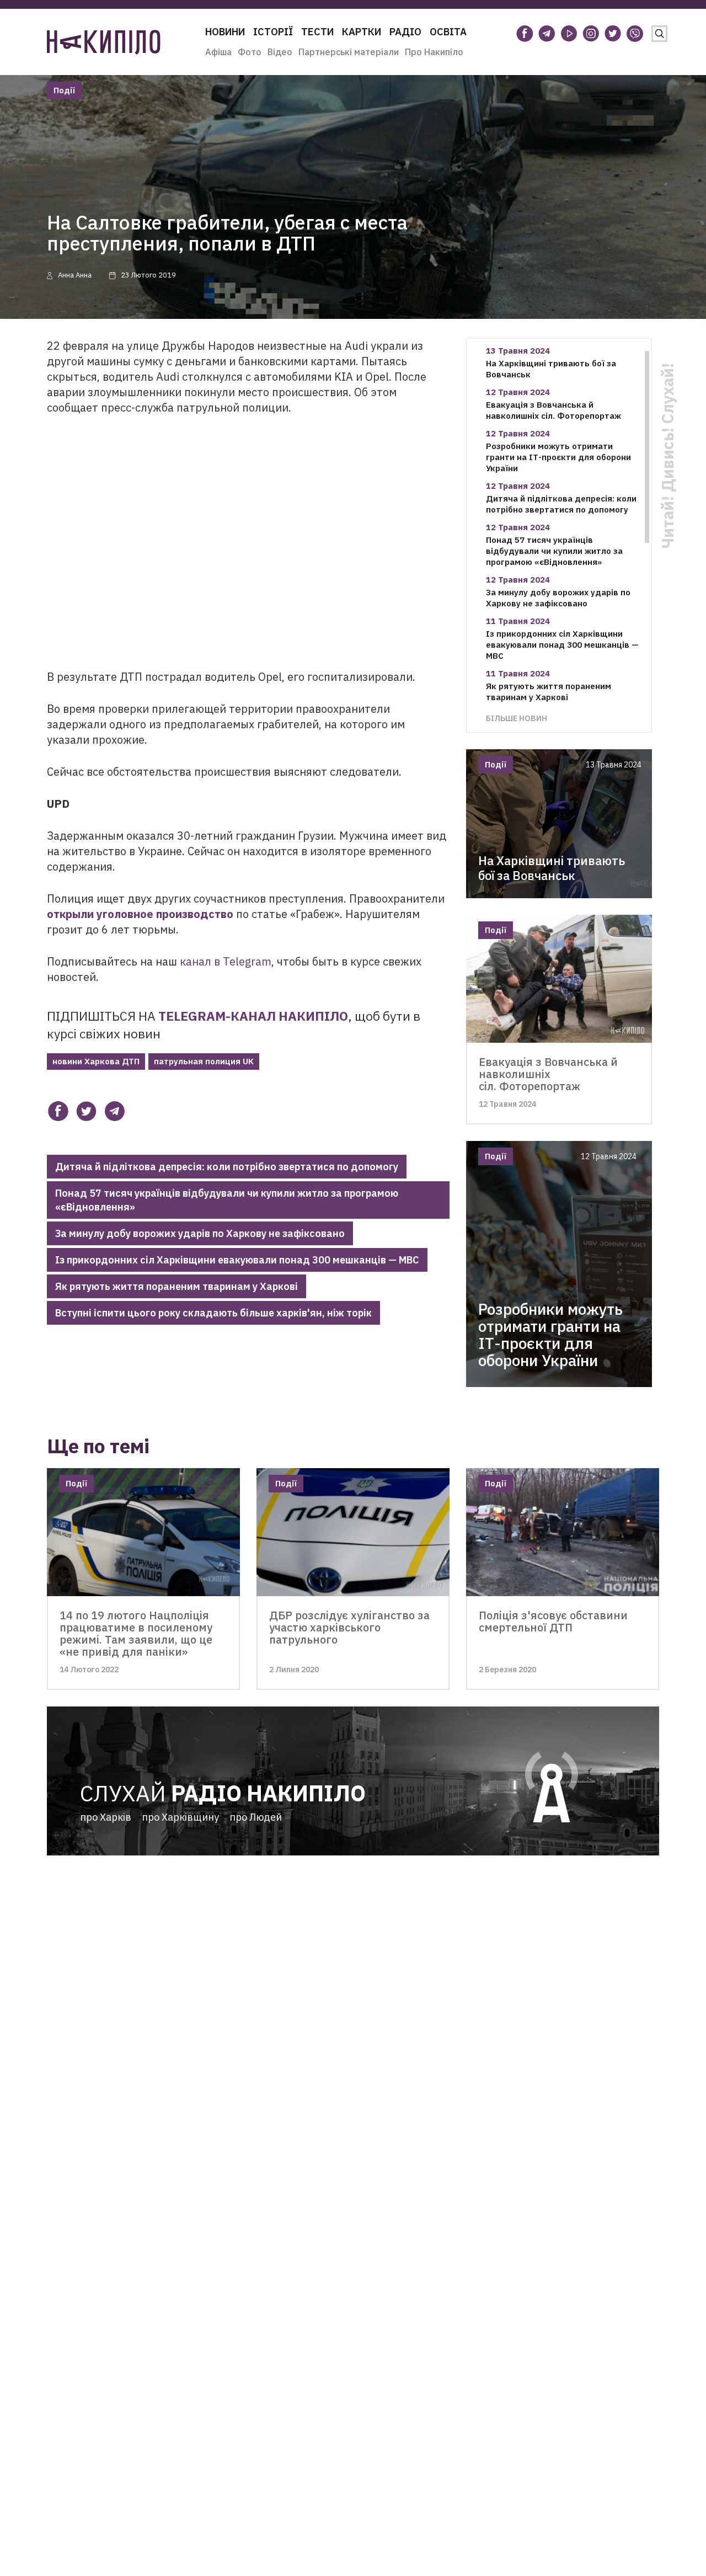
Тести (317, 32)
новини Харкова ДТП (96, 1061)
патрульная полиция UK (204, 1061)
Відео (280, 52)
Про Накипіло (434, 52)
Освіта (448, 32)
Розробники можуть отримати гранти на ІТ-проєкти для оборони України (558, 457)
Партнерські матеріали (349, 52)
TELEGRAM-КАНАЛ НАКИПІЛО (253, 1016)
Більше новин (517, 718)
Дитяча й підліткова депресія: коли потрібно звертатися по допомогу (227, 1167)
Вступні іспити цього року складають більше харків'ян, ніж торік (213, 1313)
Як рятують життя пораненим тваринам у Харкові (176, 1286)
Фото (250, 52)
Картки (362, 32)
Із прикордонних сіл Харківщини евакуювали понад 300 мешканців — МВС (237, 1260)
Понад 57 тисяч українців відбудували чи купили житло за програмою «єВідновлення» (227, 1200)
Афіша (218, 52)
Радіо (405, 32)
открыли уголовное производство (140, 914)
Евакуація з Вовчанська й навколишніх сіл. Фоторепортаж (553, 410)
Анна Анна (75, 275)
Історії (273, 32)
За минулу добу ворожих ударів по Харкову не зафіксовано (200, 1233)
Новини (225, 32)
